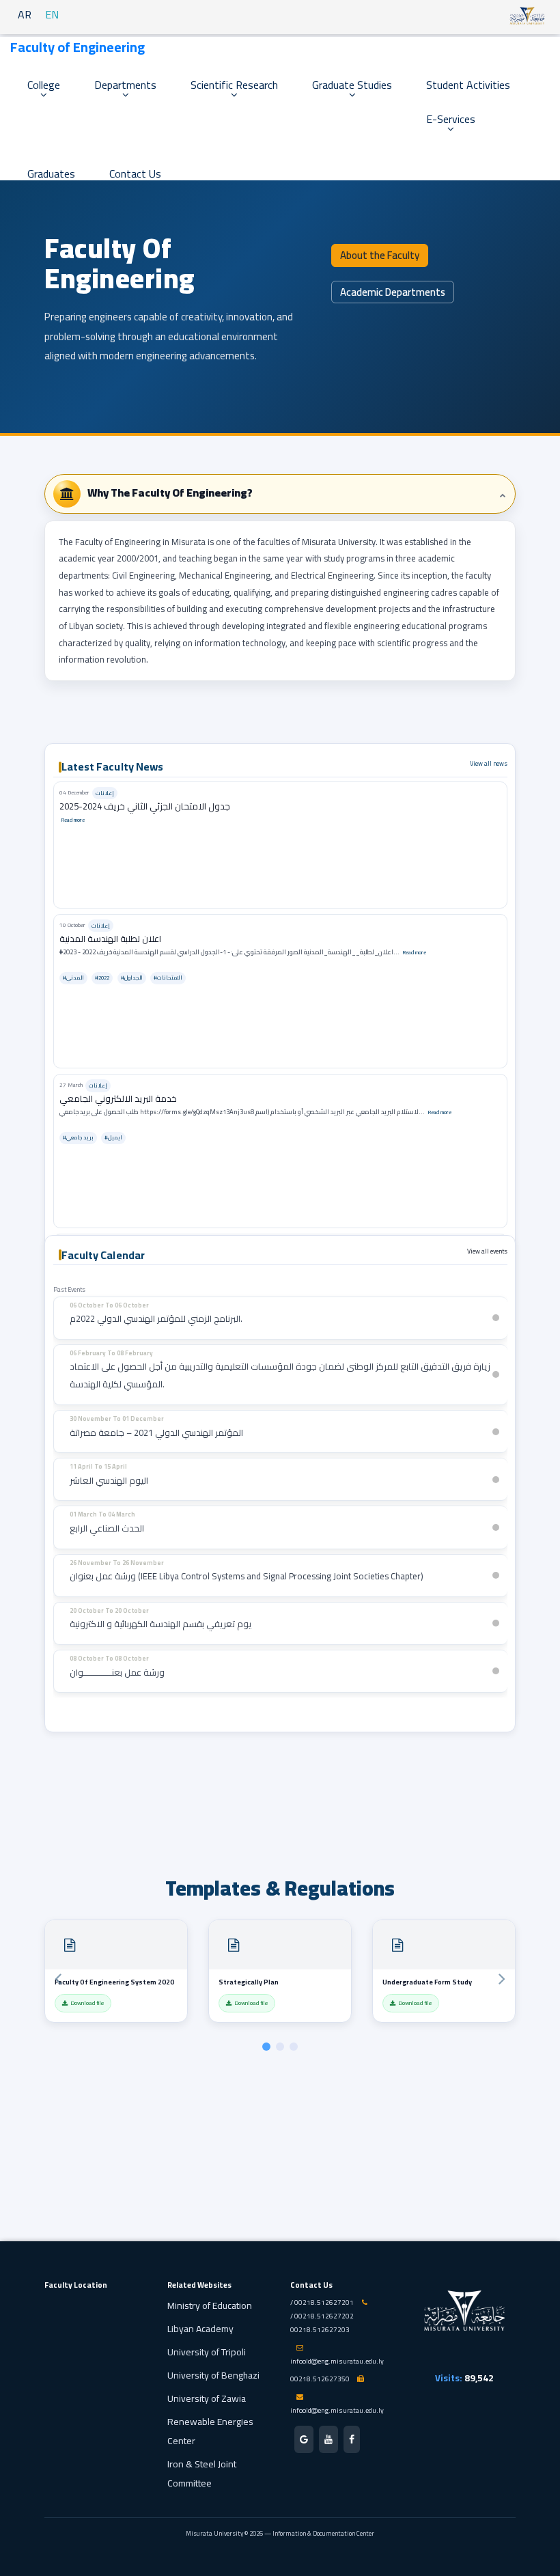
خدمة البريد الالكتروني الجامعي (118, 1098)
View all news (489, 763)
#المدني (73, 978)
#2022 (102, 978)
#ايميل (113, 1138)
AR (25, 14)
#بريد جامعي (78, 1138)
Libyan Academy (200, 2329)
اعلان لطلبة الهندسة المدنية (110, 939)
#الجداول (132, 978)
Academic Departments (393, 292)
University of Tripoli (207, 2352)
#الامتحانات (168, 978)
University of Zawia (207, 2398)
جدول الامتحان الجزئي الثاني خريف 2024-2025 (145, 806)
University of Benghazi (213, 2375)
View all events (487, 1251)
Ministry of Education (210, 2305)
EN (52, 14)
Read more (73, 820)
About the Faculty (380, 255)
